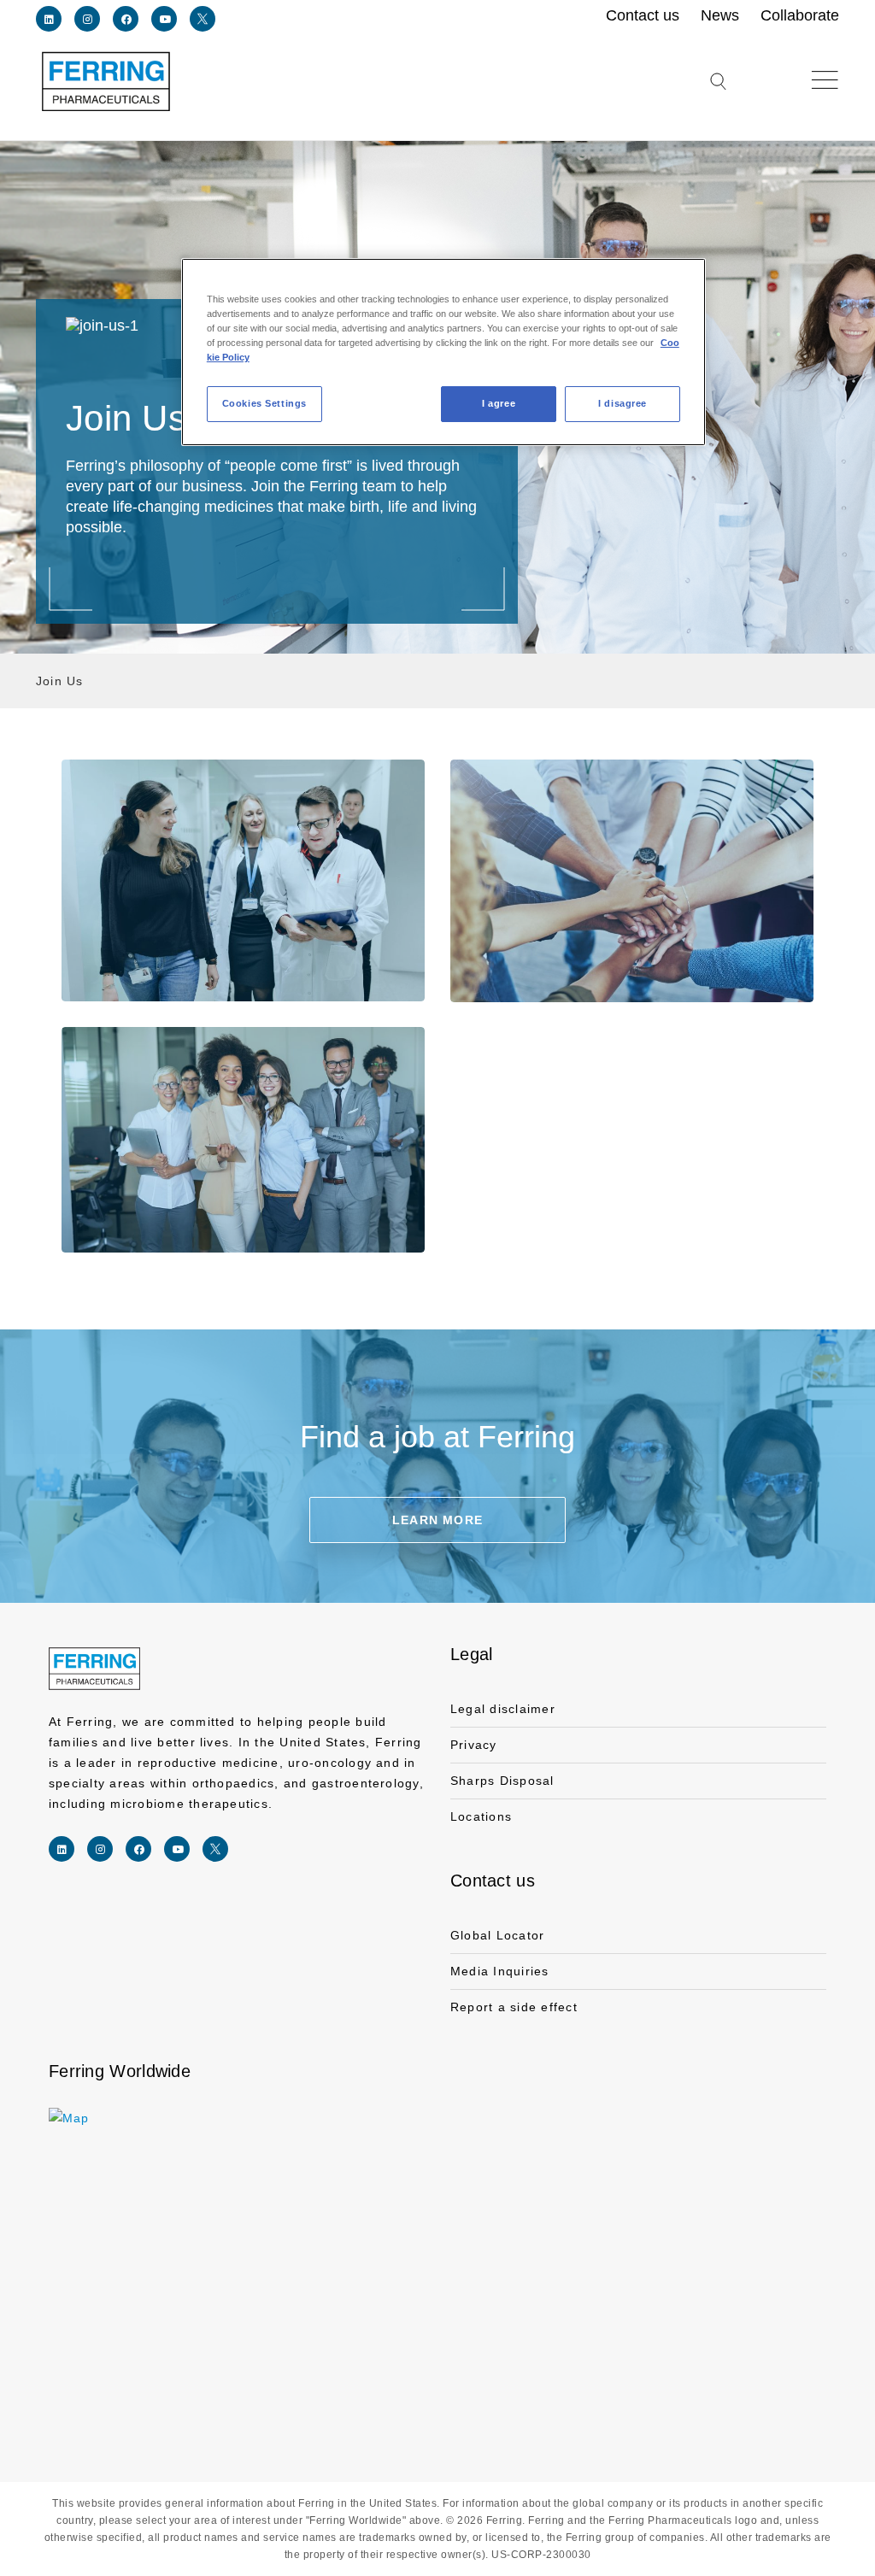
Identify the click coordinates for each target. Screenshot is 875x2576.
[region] (443, 352)
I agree (499, 403)
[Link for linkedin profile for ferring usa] (49, 19)
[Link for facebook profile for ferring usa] (126, 19)
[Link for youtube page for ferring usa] (164, 19)
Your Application (243, 1140)
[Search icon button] (718, 92)
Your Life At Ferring (632, 881)
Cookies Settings (264, 403)
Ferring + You (243, 880)
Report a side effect (514, 2007)
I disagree (622, 403)
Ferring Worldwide (120, 2071)
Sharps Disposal (502, 1781)
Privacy (474, 1745)
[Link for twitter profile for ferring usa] (203, 19)
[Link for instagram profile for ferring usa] (87, 19)
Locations (481, 1816)
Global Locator (497, 1935)
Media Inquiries (500, 1971)
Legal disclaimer (503, 1709)
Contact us (493, 1881)
